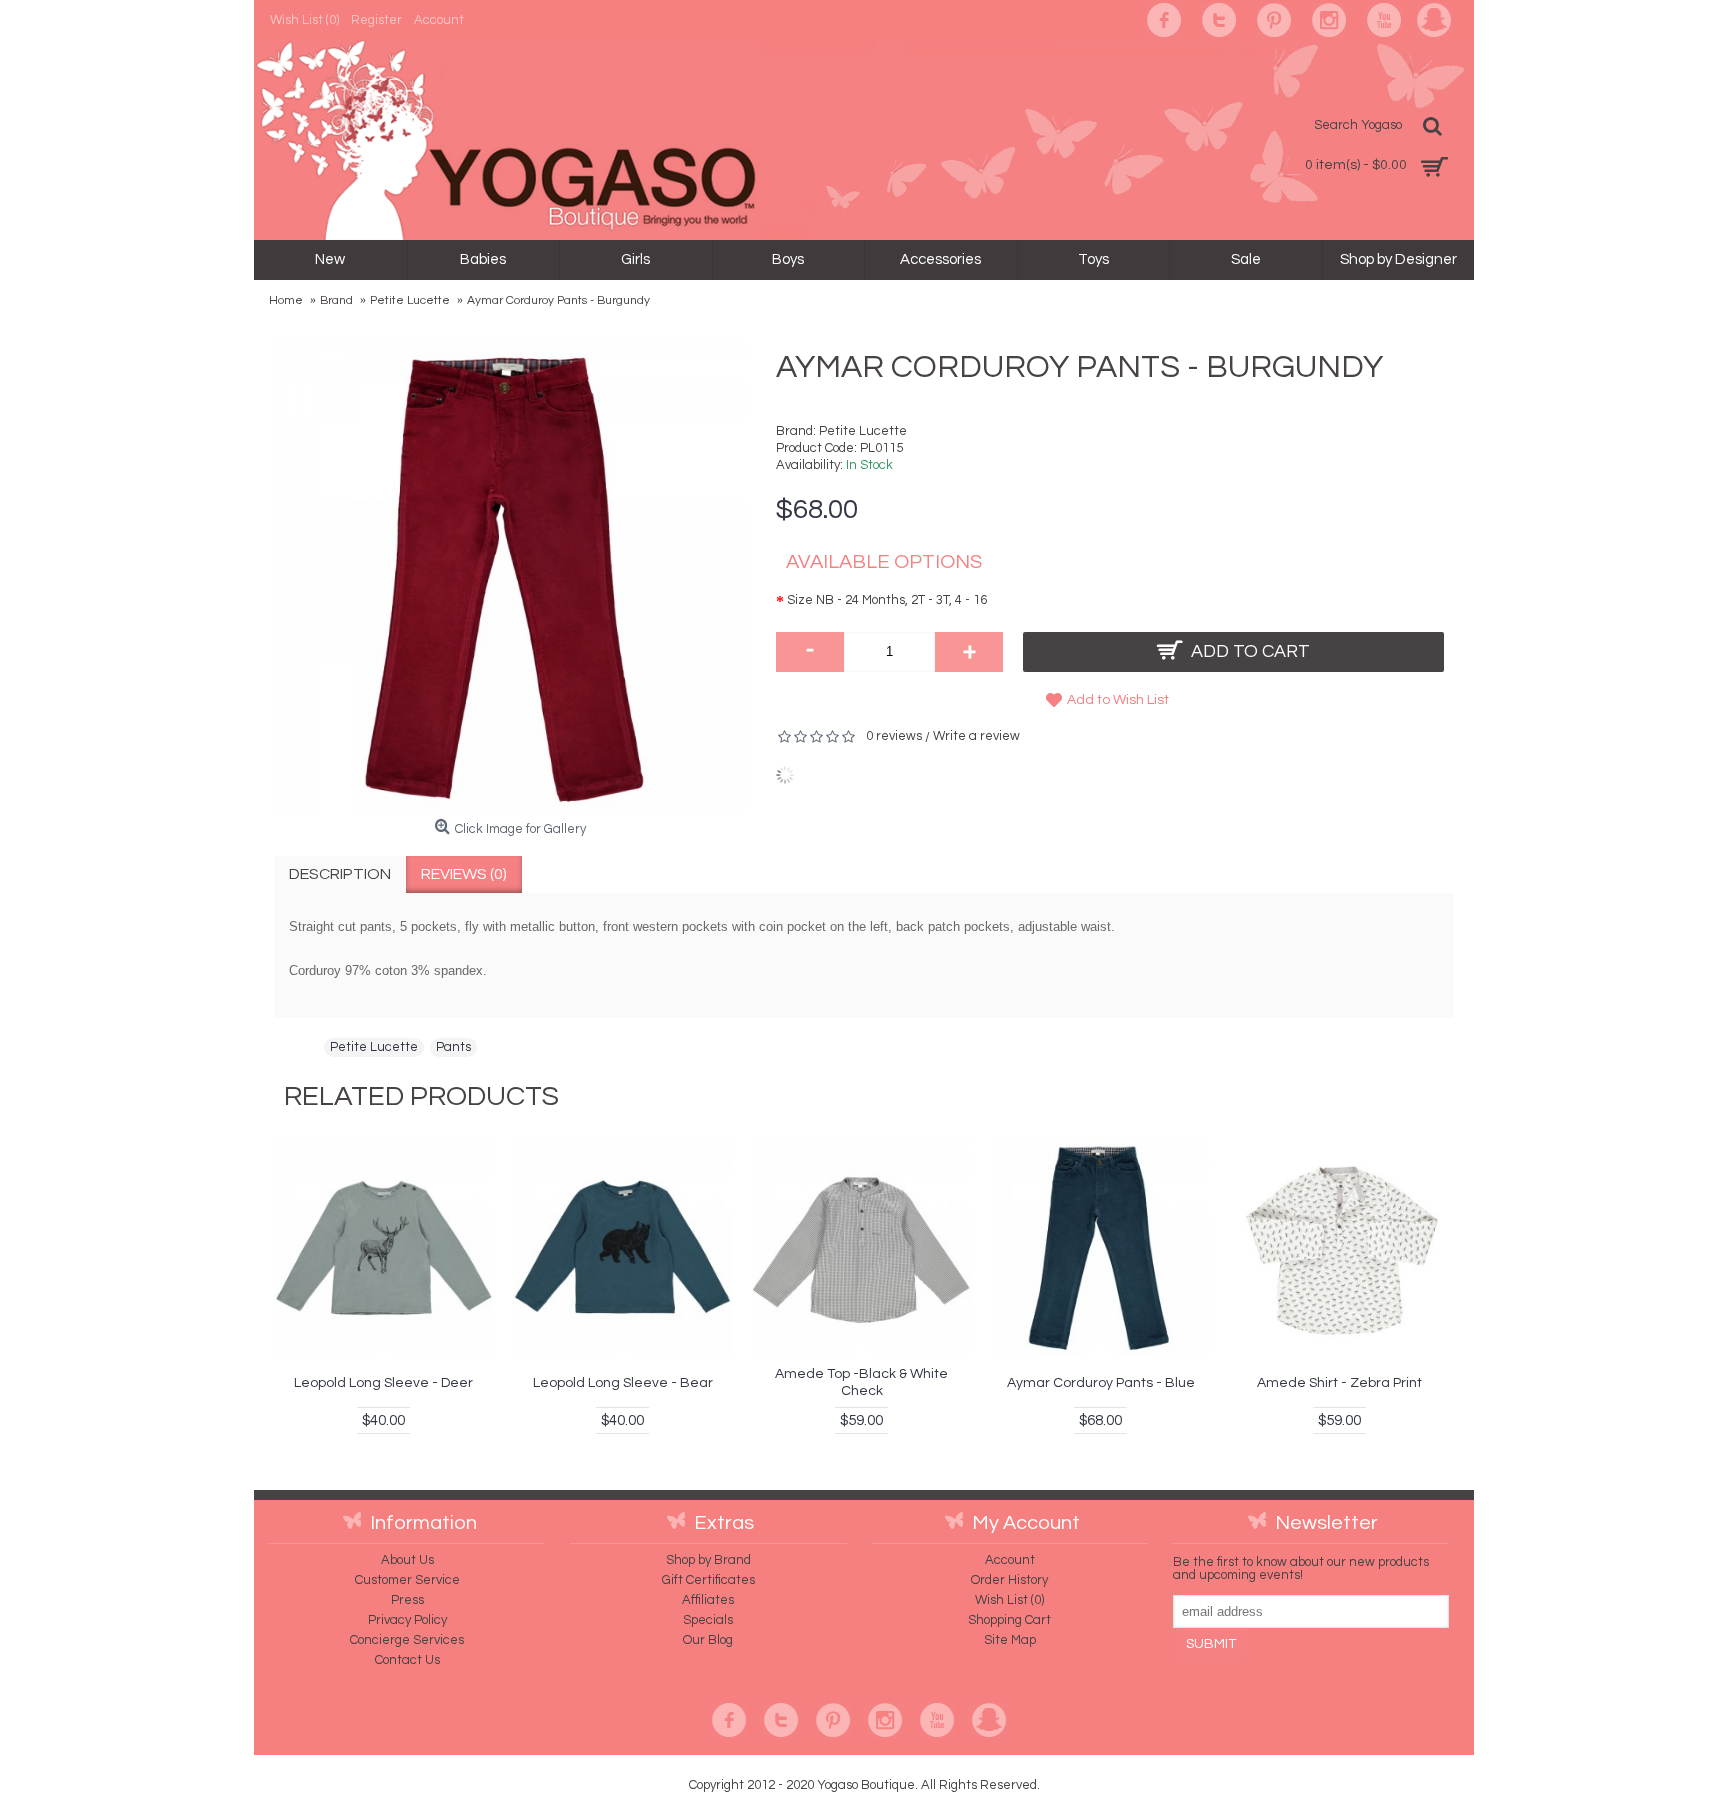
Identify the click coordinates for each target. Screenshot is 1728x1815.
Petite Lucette (863, 431)
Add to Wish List (1118, 700)
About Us (407, 1560)
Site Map (1010, 1640)
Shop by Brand (708, 1560)
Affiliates (708, 1600)
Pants (453, 1047)
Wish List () (1009, 1600)
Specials (708, 1620)
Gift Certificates (708, 1580)
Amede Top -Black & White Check (861, 1382)
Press (407, 1600)
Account (1010, 1560)
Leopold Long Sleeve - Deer (383, 1383)
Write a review (976, 736)
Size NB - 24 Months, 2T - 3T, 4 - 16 (887, 600)
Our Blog (708, 1640)
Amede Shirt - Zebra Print (1339, 1383)
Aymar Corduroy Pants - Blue (1101, 1383)
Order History (1009, 1580)
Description (340, 874)
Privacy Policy (407, 1620)
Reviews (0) (464, 874)
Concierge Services (407, 1640)
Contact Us (407, 1660)
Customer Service (407, 1580)
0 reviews (894, 736)
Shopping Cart (1009, 1620)
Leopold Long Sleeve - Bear (623, 1383)
